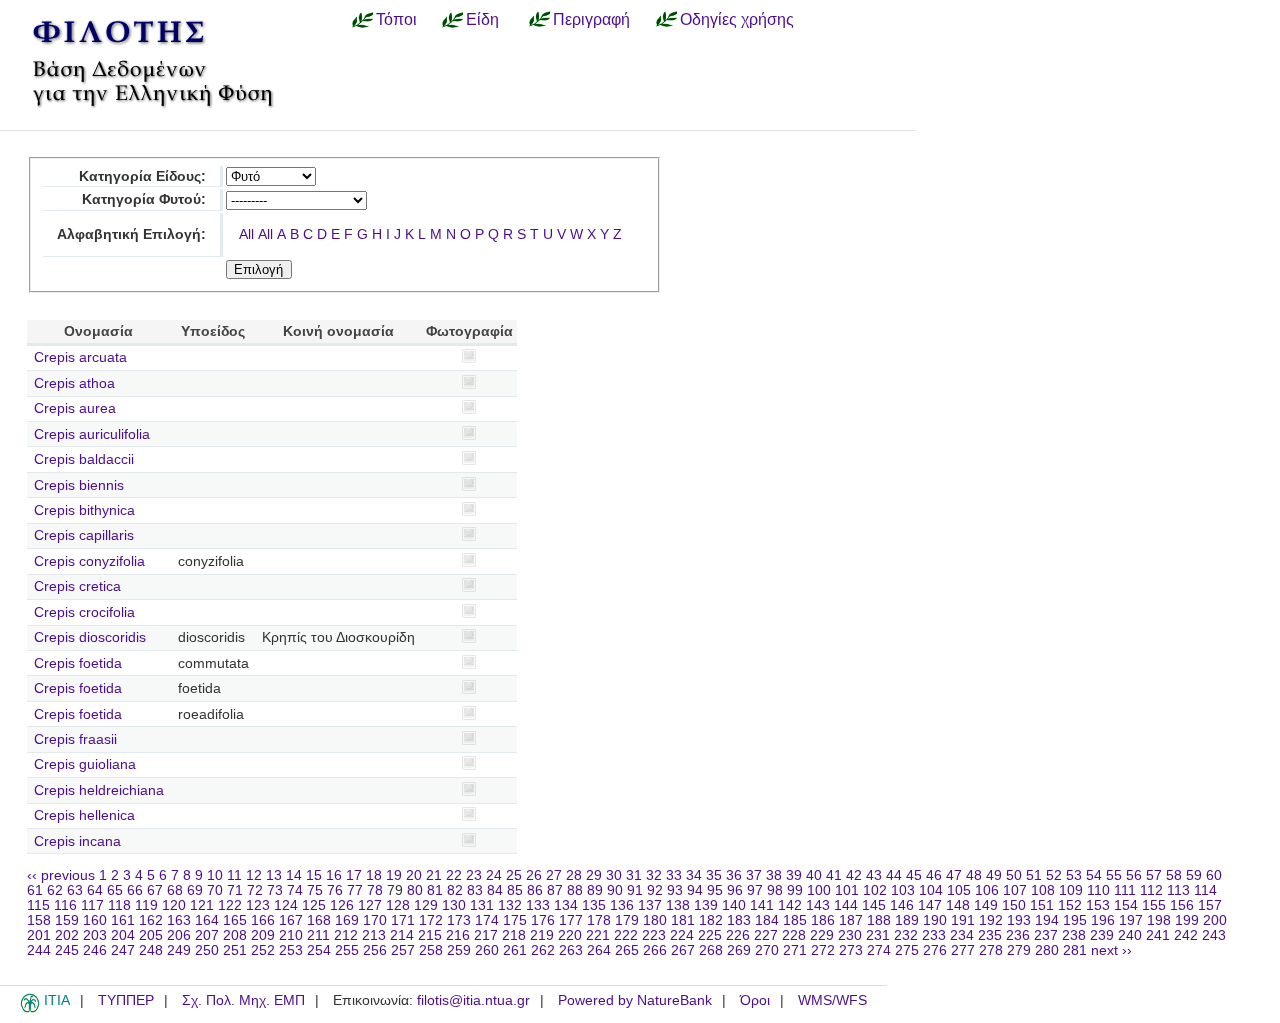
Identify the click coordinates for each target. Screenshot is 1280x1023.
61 (35, 890)
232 (906, 935)
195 (1075, 920)
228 (794, 935)
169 (347, 920)
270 (767, 950)
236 (1018, 935)
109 (1071, 890)
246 (95, 950)
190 (935, 920)
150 (1014, 905)
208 (235, 935)
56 (1134, 875)
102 (875, 890)
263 (571, 950)
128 (398, 905)
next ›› (1111, 950)
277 (963, 950)
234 (962, 935)
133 (538, 905)
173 (459, 920)
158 (39, 920)
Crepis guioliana (85, 764)
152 (1070, 905)
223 (654, 935)
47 (954, 875)
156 (1182, 905)
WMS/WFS (832, 1000)
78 (375, 890)
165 (235, 920)
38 (774, 875)
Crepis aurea (75, 408)
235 (990, 935)
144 (846, 905)
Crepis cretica (77, 586)
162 (151, 920)
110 (1098, 890)
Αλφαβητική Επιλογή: (131, 234)
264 (599, 950)
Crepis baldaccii (84, 459)
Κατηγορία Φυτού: (144, 199)
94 (695, 890)
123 (258, 905)
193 (1019, 920)
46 (934, 875)
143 (818, 905)
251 (235, 950)
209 (263, 935)
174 (487, 920)
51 (1034, 875)
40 (814, 875)
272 (823, 950)
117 (92, 905)
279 (1019, 950)
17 (354, 875)
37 (754, 875)
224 (682, 935)
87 (555, 890)
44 (894, 875)
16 (334, 875)
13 (274, 875)
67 (155, 890)
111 (1125, 890)
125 (314, 905)
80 (415, 890)
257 (403, 950)
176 (543, 920)
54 (1094, 875)
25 (514, 875)
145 (874, 905)
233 (934, 935)
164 (207, 920)
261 (515, 950)
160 (95, 920)
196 (1103, 920)
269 (739, 950)
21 (434, 875)
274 (879, 950)
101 (847, 890)
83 (475, 890)
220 (570, 935)
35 (714, 875)
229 (822, 935)
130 (454, 905)
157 (1210, 905)
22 (454, 875)
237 (1046, 935)
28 (574, 875)
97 (755, 890)
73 (275, 890)
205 (151, 935)
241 (1158, 935)
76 (335, 890)
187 (851, 920)
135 (594, 905)
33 (674, 875)
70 (215, 890)
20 (414, 875)
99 (795, 890)
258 (431, 950)
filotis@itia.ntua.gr (473, 1000)
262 (543, 950)
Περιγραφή (591, 19)
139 (706, 905)
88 (575, 890)
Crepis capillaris (84, 535)
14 (294, 875)
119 (146, 905)
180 (655, 920)
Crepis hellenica (84, 815)
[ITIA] (30, 1009)
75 (315, 890)
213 (374, 935)
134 (566, 905)
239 (1102, 935)
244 (39, 950)
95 (715, 890)
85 (515, 890)
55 (1114, 875)
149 (986, 905)
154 (1126, 905)
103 (903, 890)
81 (435, 890)
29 (594, 875)
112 (1151, 890)
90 (615, 890)
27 (554, 875)
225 (710, 935)
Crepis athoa (74, 383)
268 (711, 950)
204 (123, 935)
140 (734, 905)
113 (1178, 890)
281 (1075, 950)
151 (1042, 905)
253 (291, 950)
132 (510, 905)
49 (994, 875)
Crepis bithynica (84, 510)
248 (151, 950)
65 (115, 890)
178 (599, 920)
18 (374, 875)
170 (375, 920)
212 (346, 935)
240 (1130, 935)
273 (851, 950)
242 (1186, 935)
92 (655, 890)
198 (1159, 920)
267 (683, 950)
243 (1214, 935)
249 (179, 950)
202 (67, 935)
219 (542, 935)
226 (738, 935)
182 (711, 920)
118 (119, 905)
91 (635, 890)
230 (850, 935)
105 (959, 890)
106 (987, 890)
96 (735, 890)
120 (174, 905)
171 (403, 920)
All (246, 234)
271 (795, 950)
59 (1194, 875)
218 (514, 935)
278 (991, 950)
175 (515, 920)
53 (1074, 875)
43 (874, 875)
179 (627, 920)
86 (535, 890)
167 (291, 920)
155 (1154, 905)
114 (1205, 890)
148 (958, 905)
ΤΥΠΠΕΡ (126, 1000)
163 (179, 920)
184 (767, 920)
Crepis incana (77, 841)
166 (263, 920)
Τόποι (396, 19)
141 (762, 905)
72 (255, 890)
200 (1215, 920)
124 (286, 905)
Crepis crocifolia (84, 612)
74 (295, 890)
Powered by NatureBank (635, 1000)
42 (854, 875)
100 (819, 890)
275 (907, 950)
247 (123, 950)
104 (931, 890)
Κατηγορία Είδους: (142, 176)
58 (1174, 875)
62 (55, 890)
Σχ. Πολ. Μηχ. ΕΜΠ (243, 1000)
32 (654, 875)
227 (766, 935)
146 (902, 905)
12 (254, 875)
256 (375, 950)
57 (1154, 875)
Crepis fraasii (75, 739)
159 (67, 920)
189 (907, 920)
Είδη (482, 19)
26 (534, 875)
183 (739, 920)
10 (215, 875)
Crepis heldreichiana (99, 790)
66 (135, 890)
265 (627, 950)
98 (775, 890)
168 (319, 920)
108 (1043, 890)
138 (678, 905)
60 (1214, 875)
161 (123, 920)
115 (38, 905)
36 (734, 875)
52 (1054, 875)
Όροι (755, 1000)
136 (622, 905)
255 (347, 950)
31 (634, 875)
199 (1187, 920)
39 (794, 875)
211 (318, 935)
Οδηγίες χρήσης (737, 19)
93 (675, 890)
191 (963, 920)
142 (790, 905)
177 (571, 920)
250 (207, 950)
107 (1015, 890)
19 (394, 875)
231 (878, 935)
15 (314, 875)
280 (1047, 950)
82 (455, 890)
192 (991, 920)
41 (834, 875)
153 (1098, 905)
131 (482, 905)
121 (202, 905)
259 (459, 950)
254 (319, 950)
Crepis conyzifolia (89, 561)
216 (458, 935)
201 (39, 935)
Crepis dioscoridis (90, 637)
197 (1131, 920)
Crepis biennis (79, 485)
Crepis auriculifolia (92, 434)
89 (595, 890)
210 (291, 935)
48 (974, 875)
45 (914, 875)
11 (234, 875)
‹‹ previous (61, 875)
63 (75, 890)
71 (235, 890)
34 (694, 875)
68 (175, 890)
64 (95, 890)
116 (65, 905)
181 (683, 920)
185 (795, 920)
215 (430, 935)
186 (823, 920)
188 (879, 920)
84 (495, 890)
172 (431, 920)
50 (1014, 875)
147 (930, 905)
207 (207, 935)
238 (1074, 935)
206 (179, 935)
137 (650, 905)
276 (935, 950)
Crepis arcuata (80, 357)
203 (95, 935)
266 (655, 950)
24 (494, 875)
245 (67, 950)
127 (370, 905)
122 (230, 905)
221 (598, 935)
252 (263, 950)
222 (626, 935)
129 (426, 905)
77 (355, 890)
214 (402, 935)
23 (474, 875)
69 (195, 890)
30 (614, 875)
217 (486, 935)
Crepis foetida (78, 663)
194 (1047, 920)
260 (487, 950)
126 (342, 905)
